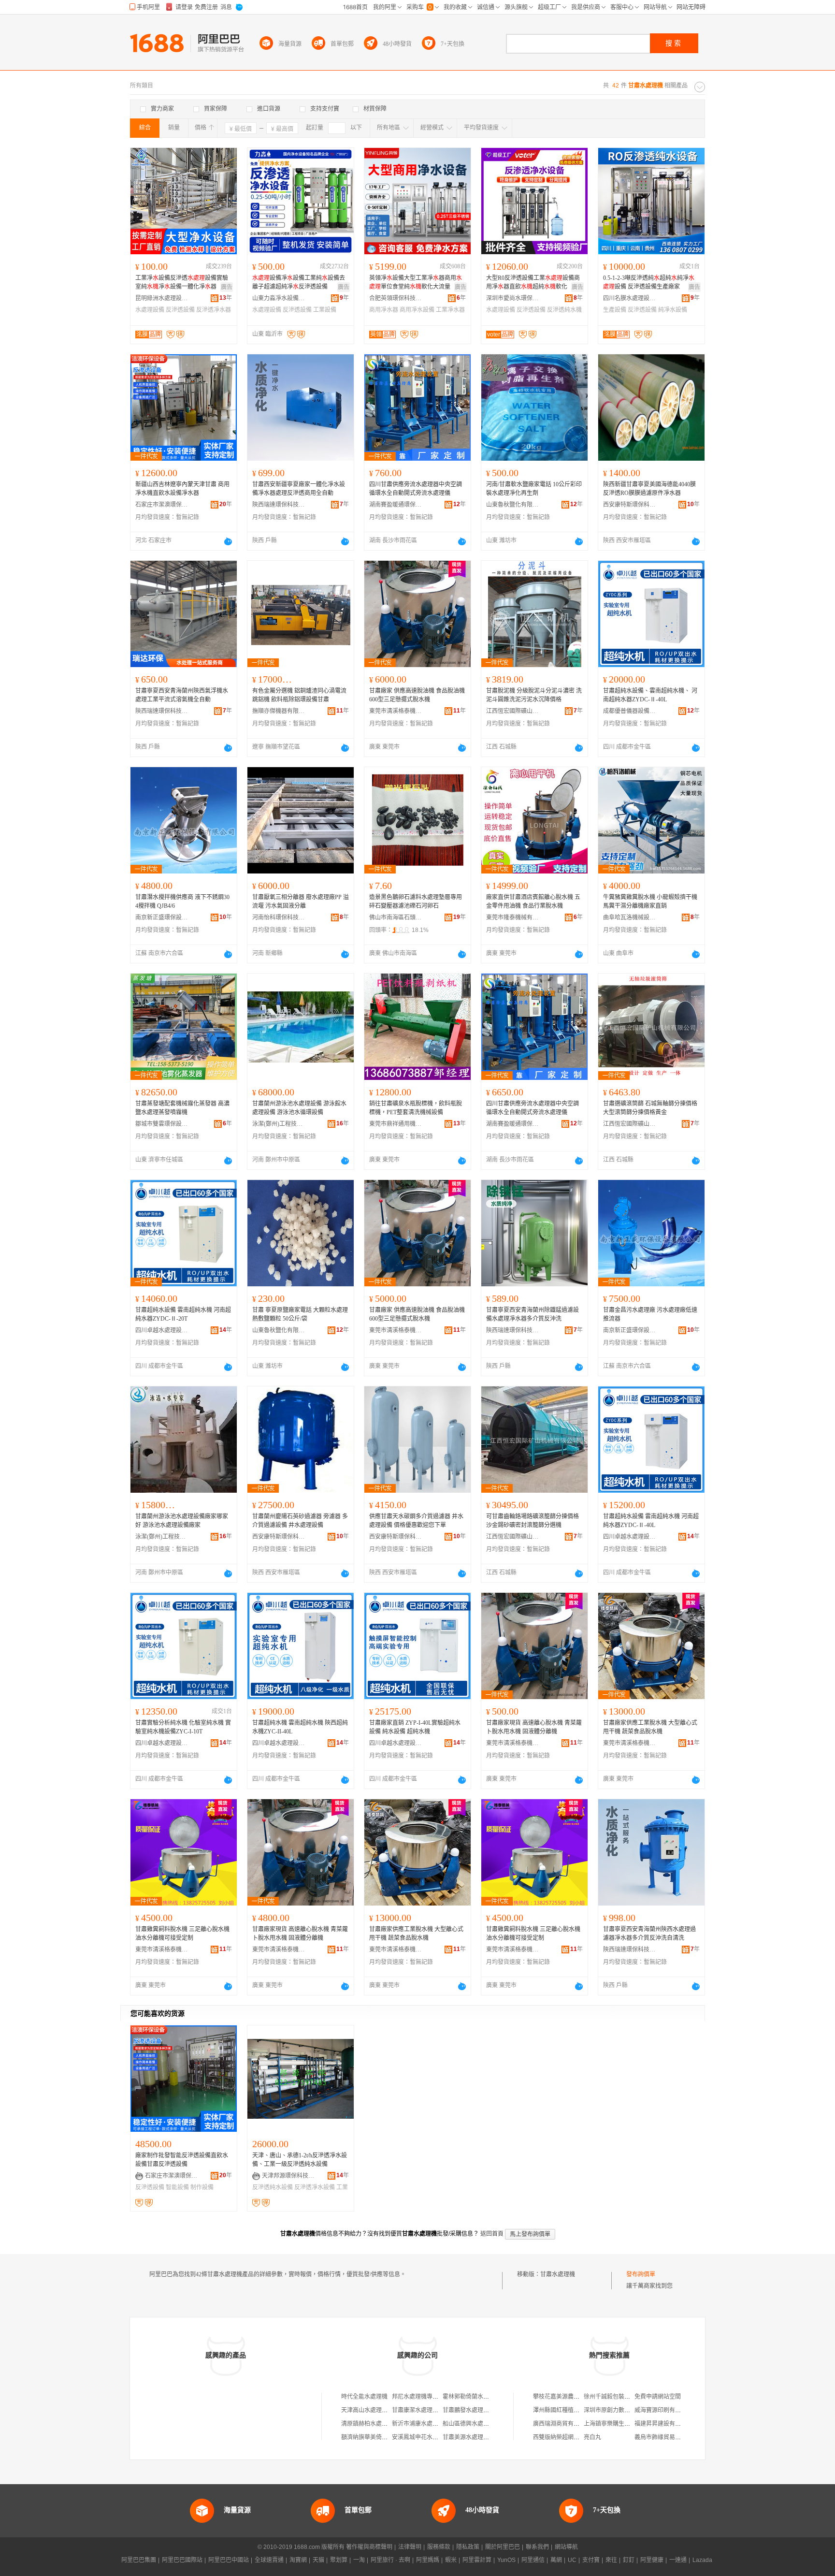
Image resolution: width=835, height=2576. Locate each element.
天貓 (318, 2560)
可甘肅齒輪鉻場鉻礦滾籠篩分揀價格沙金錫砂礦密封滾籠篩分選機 (533, 1521)
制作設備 (202, 2187)
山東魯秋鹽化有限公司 (513, 505)
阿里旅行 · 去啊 (390, 2560)
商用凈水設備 (417, 310)
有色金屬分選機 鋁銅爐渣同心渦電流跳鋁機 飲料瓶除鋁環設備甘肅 (299, 695)
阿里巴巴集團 (139, 2560)
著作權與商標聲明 (369, 2547)
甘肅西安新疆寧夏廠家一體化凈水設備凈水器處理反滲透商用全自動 (299, 489)
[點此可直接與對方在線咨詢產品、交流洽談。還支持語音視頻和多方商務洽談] (228, 541)
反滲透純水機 (564, 310)
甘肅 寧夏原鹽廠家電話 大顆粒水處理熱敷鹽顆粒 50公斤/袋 (300, 1314)
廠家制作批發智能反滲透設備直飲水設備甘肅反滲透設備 (182, 2160)
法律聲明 (410, 2547)
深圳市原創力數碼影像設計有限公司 (630, 2410)
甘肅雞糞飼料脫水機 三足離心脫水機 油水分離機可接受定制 (182, 1934)
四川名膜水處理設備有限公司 (630, 298)
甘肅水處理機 (558, 2274)
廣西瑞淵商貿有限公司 (562, 2424)
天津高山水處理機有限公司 (376, 2410)
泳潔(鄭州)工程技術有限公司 (279, 1124)
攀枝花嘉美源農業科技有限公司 (574, 2397)
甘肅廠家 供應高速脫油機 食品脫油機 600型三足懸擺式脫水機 (417, 695)
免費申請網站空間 (658, 2397)
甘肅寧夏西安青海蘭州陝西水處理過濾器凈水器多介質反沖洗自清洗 (649, 1934)
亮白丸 (592, 2437)
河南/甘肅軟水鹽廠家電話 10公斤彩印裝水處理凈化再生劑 (534, 489)
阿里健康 (652, 2560)
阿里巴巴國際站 (182, 2560)
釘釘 (629, 2560)
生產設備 (615, 310)
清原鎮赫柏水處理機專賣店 (376, 2424)
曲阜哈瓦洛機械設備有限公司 (630, 917)
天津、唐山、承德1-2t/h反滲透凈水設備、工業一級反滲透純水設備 (300, 2160)
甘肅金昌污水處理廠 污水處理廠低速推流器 (650, 1314)
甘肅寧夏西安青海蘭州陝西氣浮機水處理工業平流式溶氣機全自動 (182, 695)
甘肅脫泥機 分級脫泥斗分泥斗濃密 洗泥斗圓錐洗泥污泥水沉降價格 (534, 695)
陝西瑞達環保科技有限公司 (279, 505)
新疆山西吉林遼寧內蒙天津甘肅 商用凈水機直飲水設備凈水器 (182, 489)
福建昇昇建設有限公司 (663, 2424)
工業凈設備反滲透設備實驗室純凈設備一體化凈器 (182, 282)
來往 (611, 2560)
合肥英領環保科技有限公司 (396, 298)
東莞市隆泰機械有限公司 (513, 917)
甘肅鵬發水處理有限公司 (475, 2410)
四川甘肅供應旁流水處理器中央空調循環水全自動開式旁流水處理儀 (416, 489)
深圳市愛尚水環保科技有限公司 (513, 298)
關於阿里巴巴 (503, 2547)
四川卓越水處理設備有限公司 (162, 1330)
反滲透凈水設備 (315, 2187)
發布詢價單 (641, 2274)
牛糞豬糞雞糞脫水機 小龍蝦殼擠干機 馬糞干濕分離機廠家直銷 (650, 902)
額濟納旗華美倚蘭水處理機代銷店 (385, 2437)
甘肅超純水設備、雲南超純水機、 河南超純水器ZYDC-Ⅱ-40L (650, 695)
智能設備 (177, 2187)
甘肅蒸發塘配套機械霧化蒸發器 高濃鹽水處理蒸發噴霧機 (182, 1108)
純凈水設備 (673, 310)
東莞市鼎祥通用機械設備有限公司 (396, 1124)
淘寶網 (298, 2560)
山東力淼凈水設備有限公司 (279, 298)
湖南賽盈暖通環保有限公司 (396, 505)
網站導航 (566, 2547)
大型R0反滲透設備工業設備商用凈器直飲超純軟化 (533, 282)
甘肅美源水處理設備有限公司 (480, 2437)
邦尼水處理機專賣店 (418, 2397)
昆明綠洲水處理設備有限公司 (162, 298)
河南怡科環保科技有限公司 (279, 917)
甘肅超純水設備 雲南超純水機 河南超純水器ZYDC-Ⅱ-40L (651, 1521)
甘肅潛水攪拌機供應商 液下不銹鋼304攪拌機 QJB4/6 (182, 902)
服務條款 (439, 2547)
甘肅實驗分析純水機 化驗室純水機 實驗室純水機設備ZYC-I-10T (183, 1727)
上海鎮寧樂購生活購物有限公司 (624, 2424)
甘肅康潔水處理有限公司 (424, 2410)
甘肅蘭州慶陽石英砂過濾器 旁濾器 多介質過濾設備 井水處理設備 (300, 1521)
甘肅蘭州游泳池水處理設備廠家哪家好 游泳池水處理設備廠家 (182, 1521)
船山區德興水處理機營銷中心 (480, 2424)
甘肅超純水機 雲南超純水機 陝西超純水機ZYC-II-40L (300, 1727)
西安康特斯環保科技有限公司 (630, 505)
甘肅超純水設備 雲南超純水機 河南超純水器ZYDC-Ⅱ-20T (183, 1314)
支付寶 (591, 2560)
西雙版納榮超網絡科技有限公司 (574, 2437)
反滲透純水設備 (273, 2187)
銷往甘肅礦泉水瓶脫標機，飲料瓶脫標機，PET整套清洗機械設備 (416, 1108)
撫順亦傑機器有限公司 (279, 711)
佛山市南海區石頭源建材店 (396, 917)
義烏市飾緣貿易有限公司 (666, 2437)
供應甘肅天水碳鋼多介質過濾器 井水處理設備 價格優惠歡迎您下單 (416, 1521)
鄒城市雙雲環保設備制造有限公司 (162, 1124)
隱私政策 (468, 2547)
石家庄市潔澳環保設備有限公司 (162, 505)
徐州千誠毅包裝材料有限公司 (621, 2397)
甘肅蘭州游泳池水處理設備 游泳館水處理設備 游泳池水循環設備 (299, 1108)
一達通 (678, 2560)
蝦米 (451, 2560)
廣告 (227, 287)
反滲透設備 (180, 310)
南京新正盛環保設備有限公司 (162, 917)
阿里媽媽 (428, 2560)
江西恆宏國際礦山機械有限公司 (513, 711)
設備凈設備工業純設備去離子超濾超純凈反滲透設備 (299, 282)
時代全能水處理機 (364, 2397)
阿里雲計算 (477, 2560)
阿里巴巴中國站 (229, 2560)
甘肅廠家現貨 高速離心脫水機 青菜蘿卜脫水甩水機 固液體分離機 (534, 1727)
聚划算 (339, 2560)
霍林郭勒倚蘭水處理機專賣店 (480, 2397)
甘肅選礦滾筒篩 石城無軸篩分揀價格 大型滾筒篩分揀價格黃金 (650, 1108)
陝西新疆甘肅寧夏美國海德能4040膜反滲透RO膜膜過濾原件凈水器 (649, 489)
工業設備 (325, 310)
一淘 (359, 2560)
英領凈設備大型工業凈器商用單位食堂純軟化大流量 (416, 282)
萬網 (556, 2560)
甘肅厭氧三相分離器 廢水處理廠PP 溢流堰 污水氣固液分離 (301, 902)
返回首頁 (492, 2234)
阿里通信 (533, 2560)
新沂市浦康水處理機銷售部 (427, 2424)
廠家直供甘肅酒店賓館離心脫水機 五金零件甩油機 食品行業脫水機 (533, 902)
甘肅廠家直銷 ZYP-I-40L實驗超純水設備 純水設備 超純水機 (415, 1727)
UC (572, 2560)
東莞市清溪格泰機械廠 (396, 711)
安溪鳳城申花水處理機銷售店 (430, 2437)
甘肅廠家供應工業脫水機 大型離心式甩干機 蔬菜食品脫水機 (650, 1727)
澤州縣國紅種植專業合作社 (568, 2410)
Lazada (702, 2560)
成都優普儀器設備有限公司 (630, 711)
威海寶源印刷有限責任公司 (669, 2410)
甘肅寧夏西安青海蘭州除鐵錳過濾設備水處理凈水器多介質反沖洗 (533, 1314)
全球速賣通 (269, 2560)
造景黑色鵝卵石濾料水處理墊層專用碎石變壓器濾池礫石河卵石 (416, 902)
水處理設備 (150, 310)
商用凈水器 (384, 310)
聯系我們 (537, 2547)
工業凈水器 (450, 310)
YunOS (506, 2560)
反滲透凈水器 (214, 310)
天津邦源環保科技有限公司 (288, 2176)
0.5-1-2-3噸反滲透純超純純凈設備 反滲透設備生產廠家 (649, 282)
